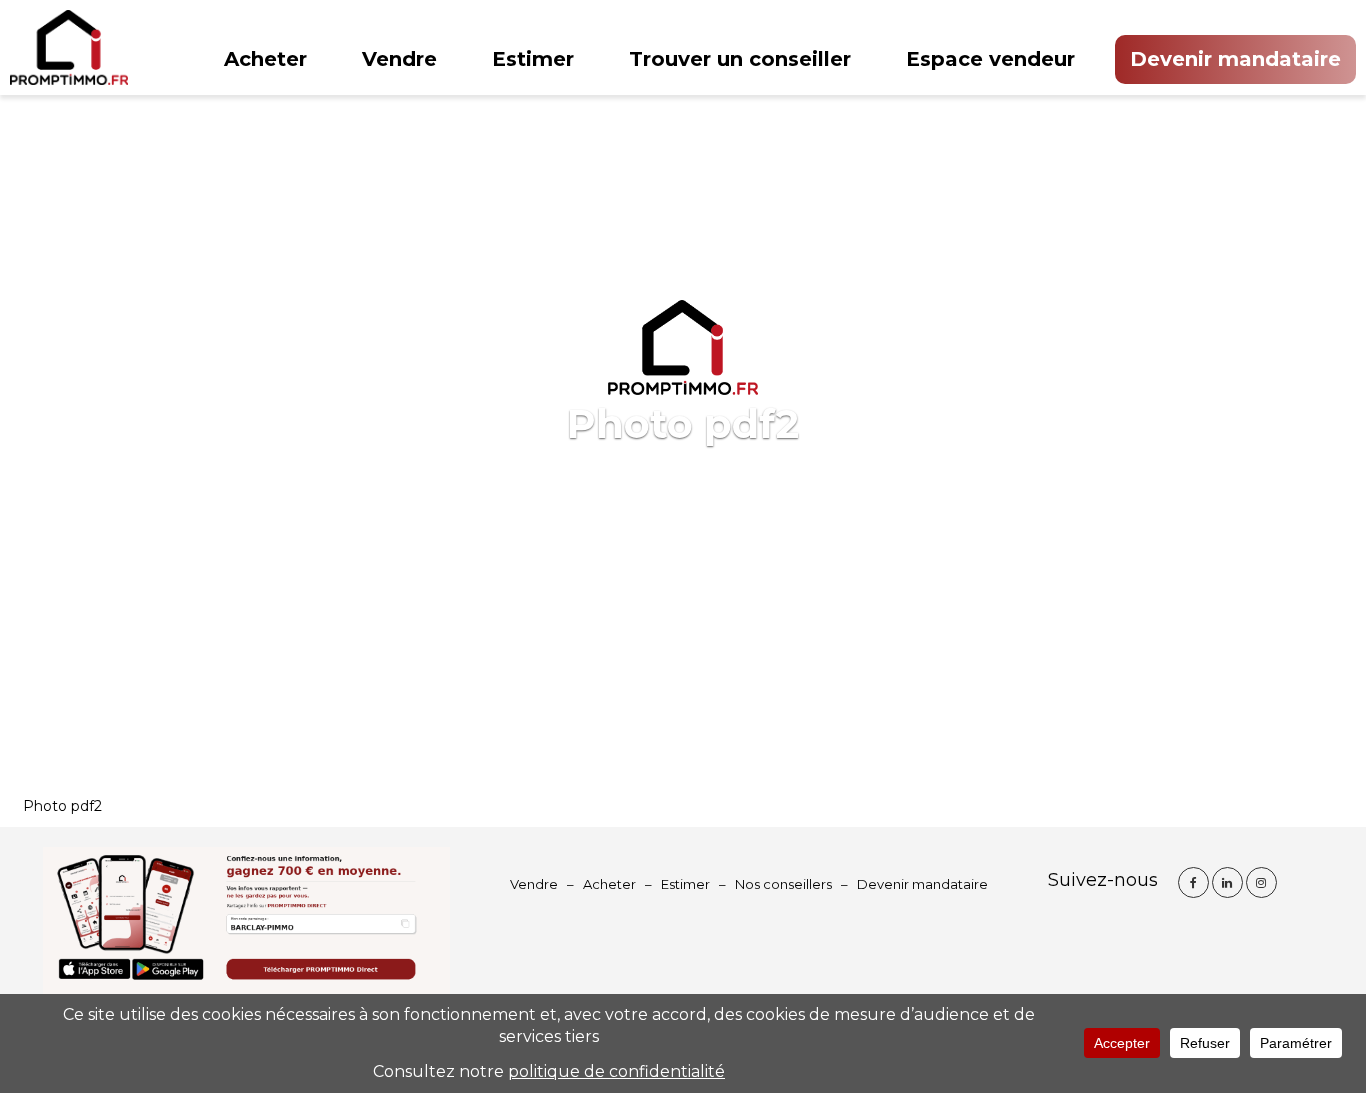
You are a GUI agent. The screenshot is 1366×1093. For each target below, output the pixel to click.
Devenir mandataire (1235, 59)
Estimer (533, 59)
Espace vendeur (990, 59)
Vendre (399, 59)
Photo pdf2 (62, 806)
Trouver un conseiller (740, 59)
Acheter (265, 59)
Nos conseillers (783, 884)
